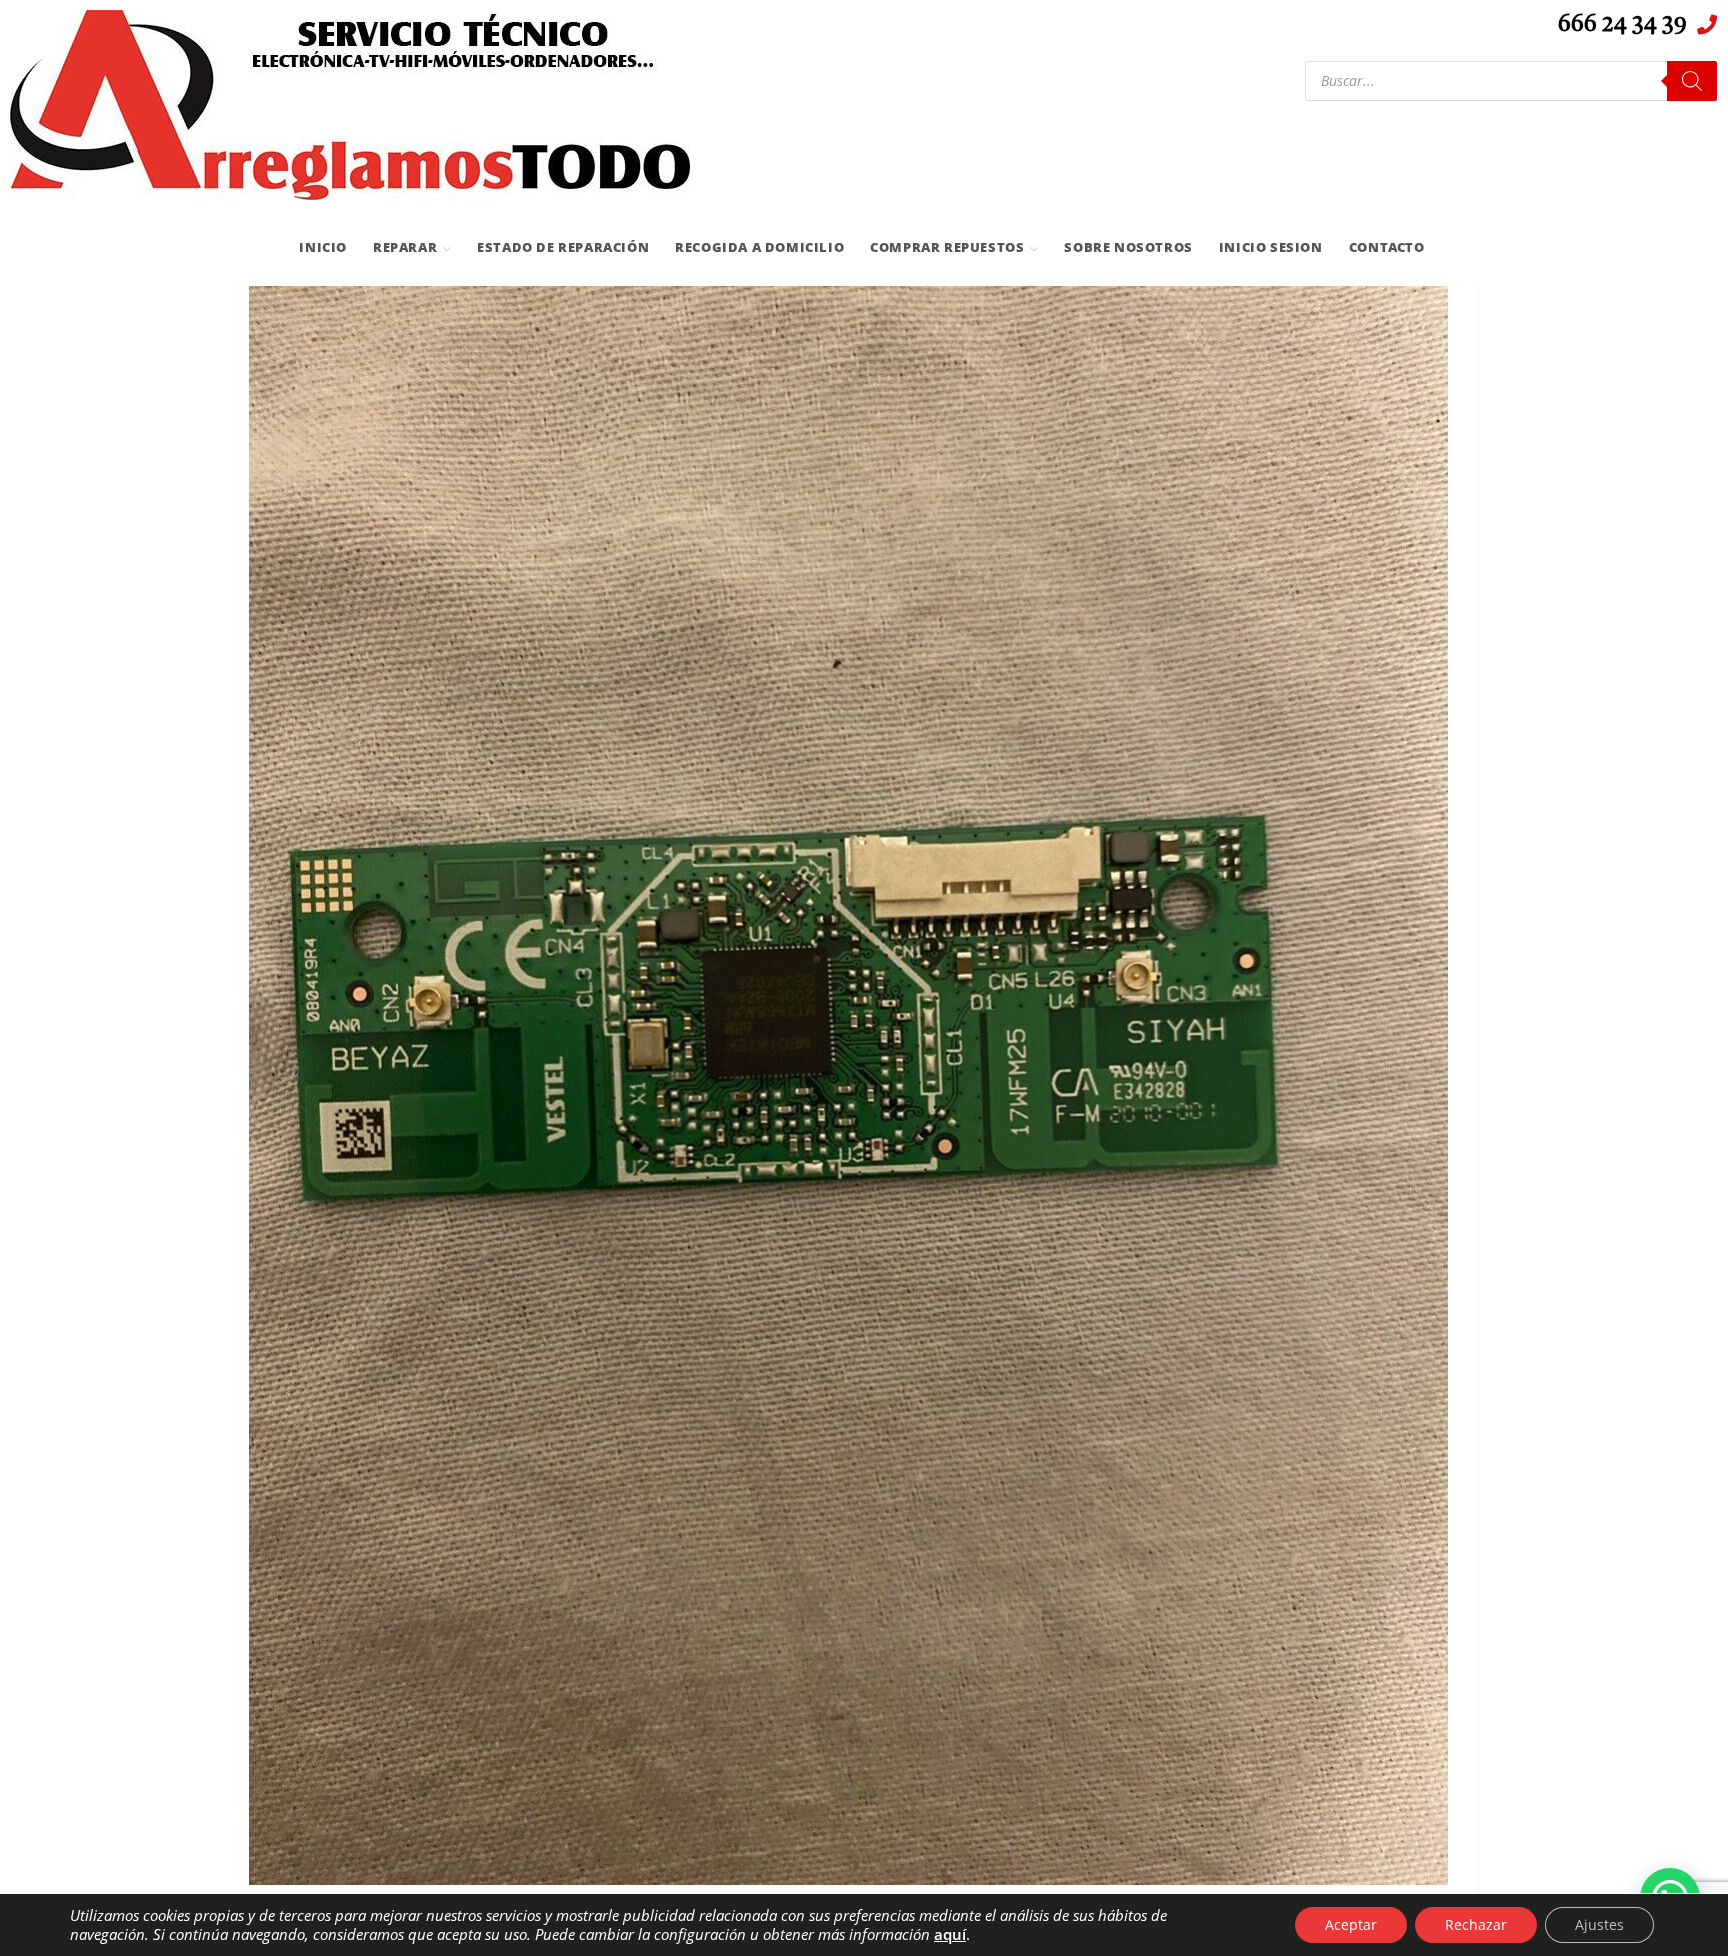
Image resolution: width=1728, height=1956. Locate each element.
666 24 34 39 (1622, 25)
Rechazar (1476, 1924)
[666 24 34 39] (1707, 25)
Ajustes (1599, 1924)
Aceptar (1351, 1924)
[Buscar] (1692, 81)
